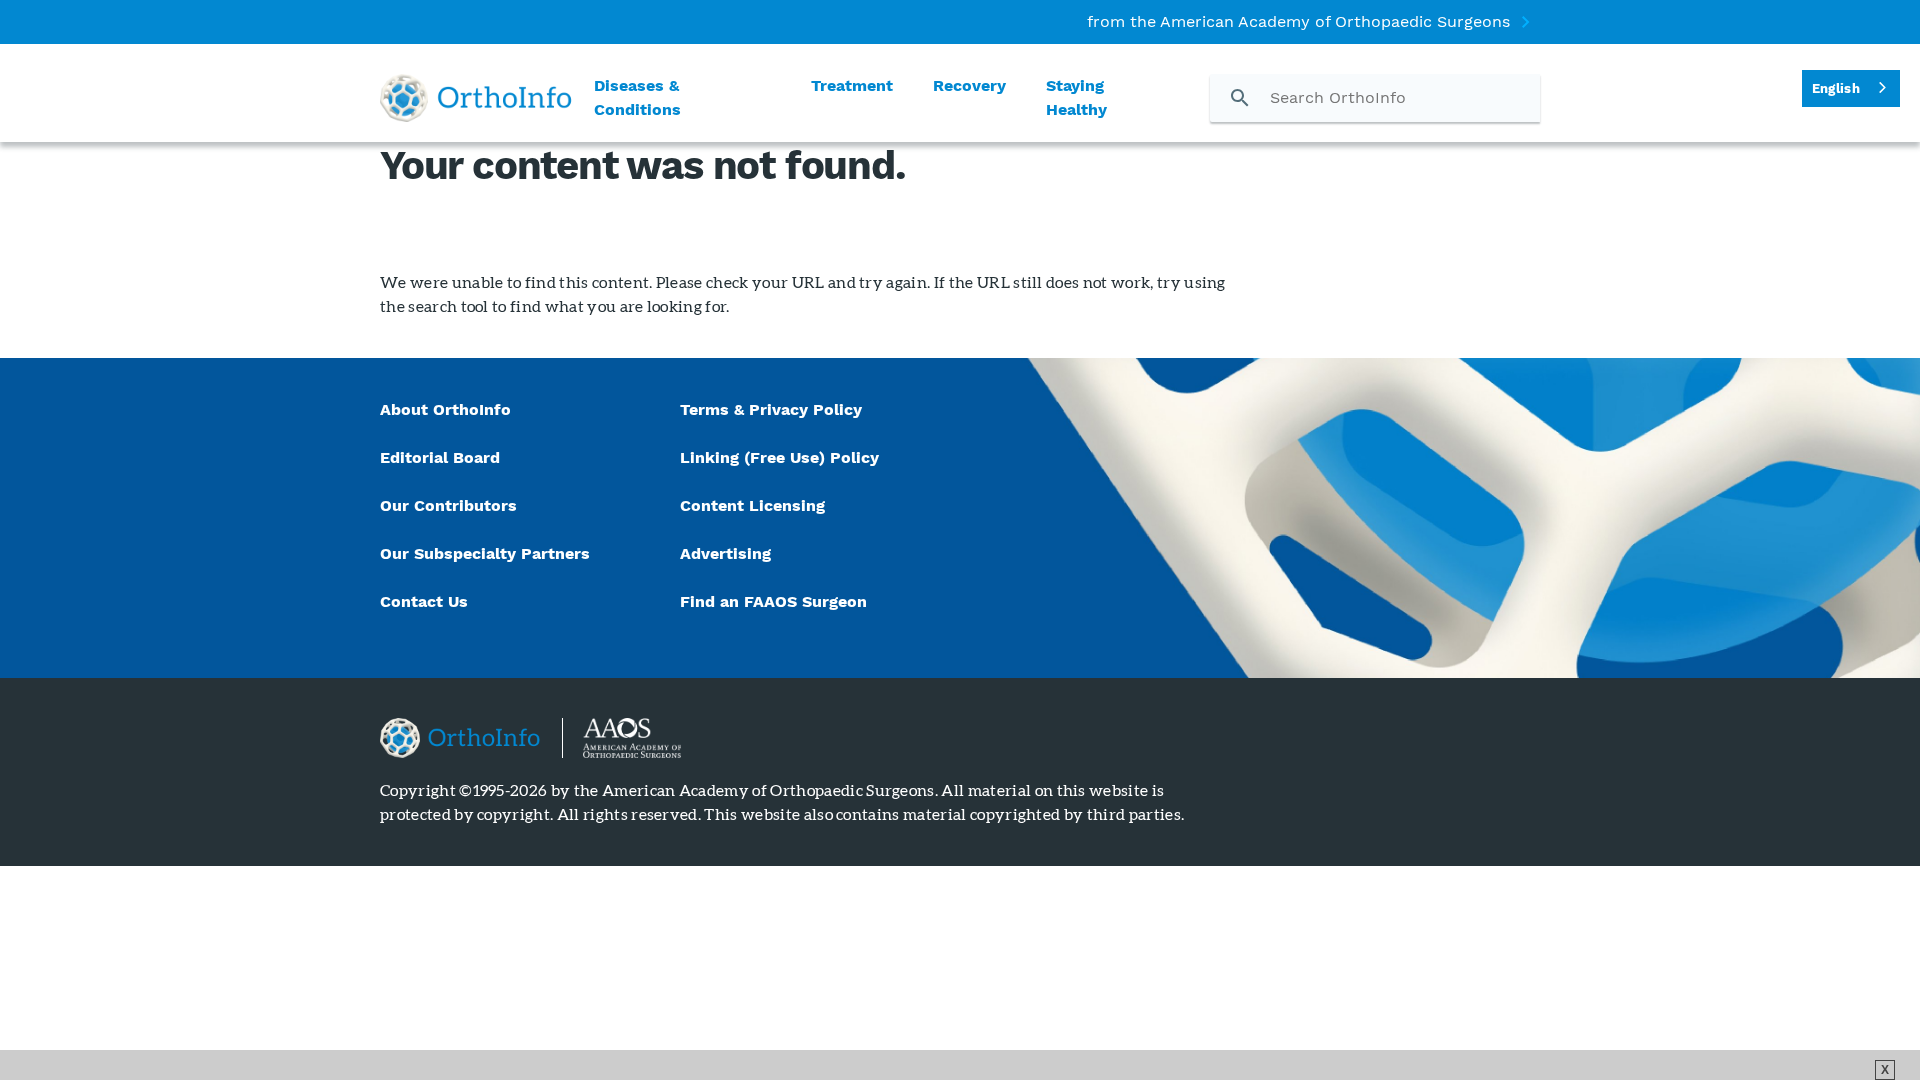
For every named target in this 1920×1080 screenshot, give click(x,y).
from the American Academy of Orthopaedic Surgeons (1298, 21)
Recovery (969, 85)
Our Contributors (451, 505)
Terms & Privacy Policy (771, 409)
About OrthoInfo (445, 409)
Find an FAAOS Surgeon (776, 601)
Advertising (725, 553)
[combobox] (1851, 88)
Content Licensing (752, 505)
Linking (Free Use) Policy (779, 457)
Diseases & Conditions (637, 97)
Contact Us (424, 601)
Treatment (852, 85)
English (1836, 88)
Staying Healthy (1076, 97)
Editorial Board (440, 457)
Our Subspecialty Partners (485, 553)
